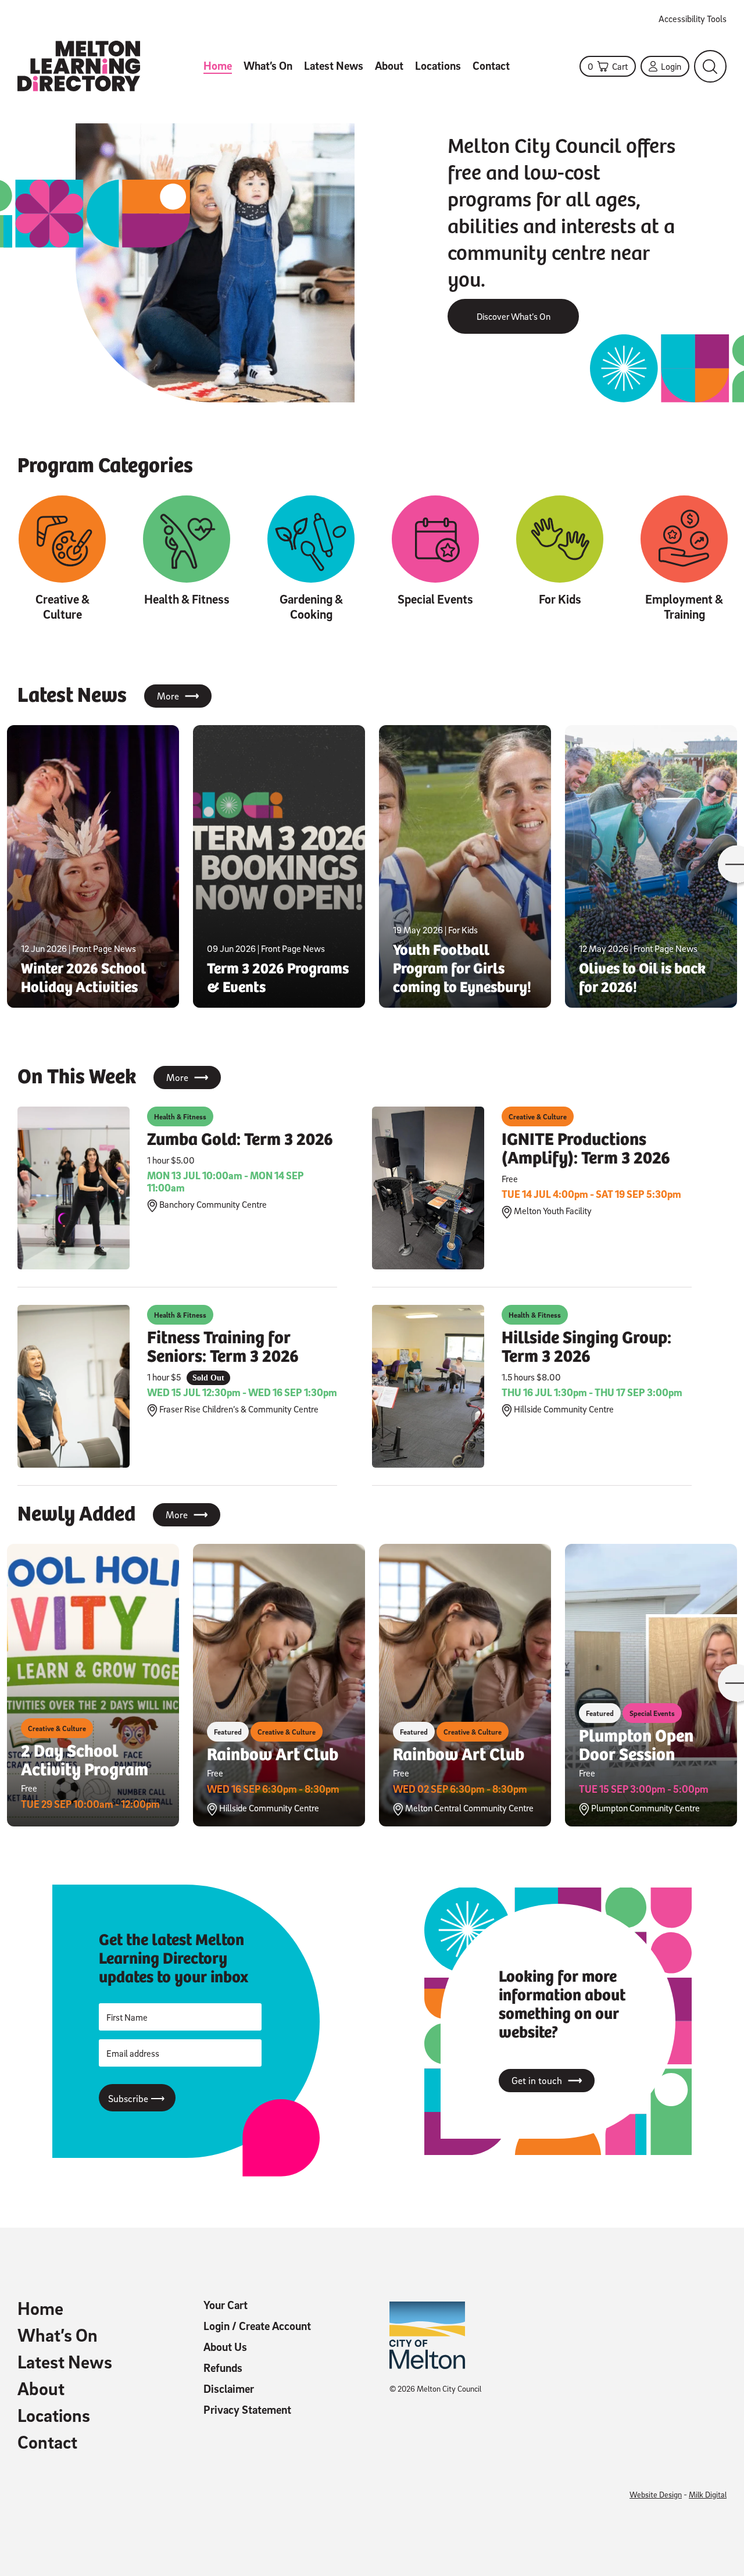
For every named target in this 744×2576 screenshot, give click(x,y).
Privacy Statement (247, 2410)
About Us (225, 2347)
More (178, 696)
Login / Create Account (257, 2326)
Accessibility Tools (693, 19)
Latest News (334, 66)
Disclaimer (229, 2389)
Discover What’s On (514, 316)
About (389, 66)
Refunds (223, 2368)
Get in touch (547, 2081)
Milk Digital (708, 2494)
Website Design (656, 2494)
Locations (438, 66)
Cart (608, 66)
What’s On (268, 66)
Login (671, 66)
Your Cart (226, 2305)
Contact (491, 66)
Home (218, 66)
